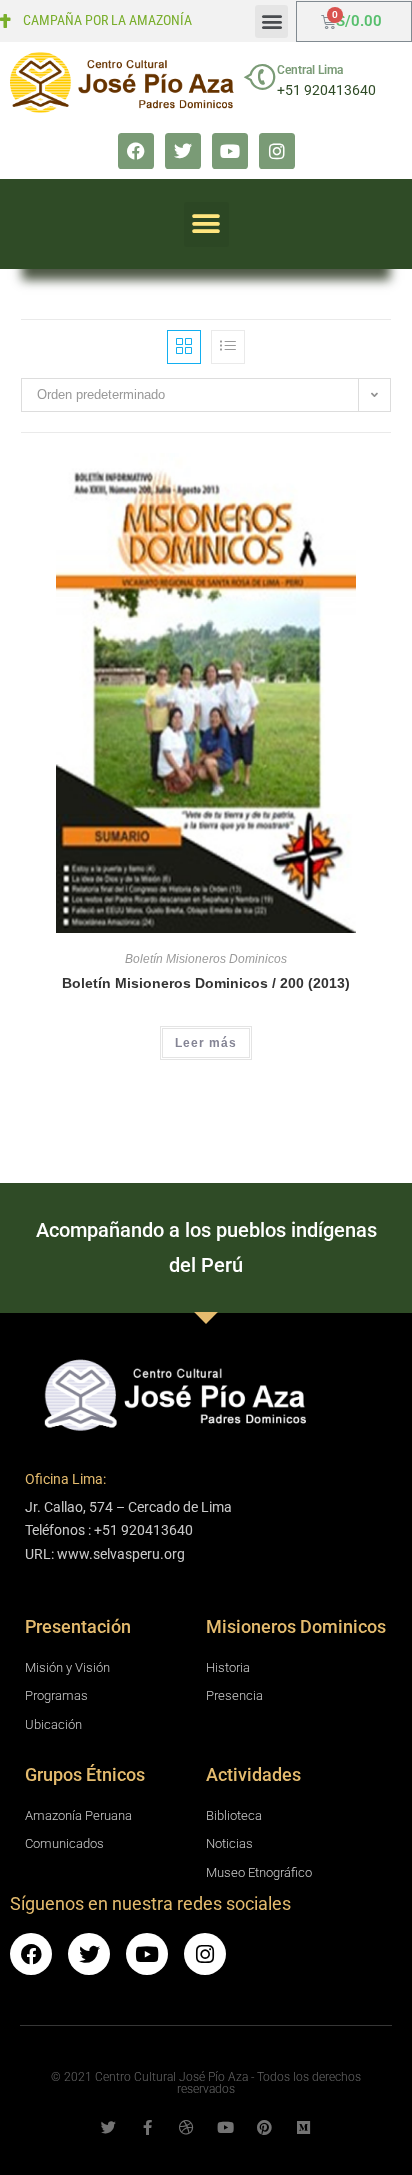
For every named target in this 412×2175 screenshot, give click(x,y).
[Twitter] (183, 151)
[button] (271, 21)
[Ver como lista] (228, 347)
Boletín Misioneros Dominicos (206, 959)
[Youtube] (230, 151)
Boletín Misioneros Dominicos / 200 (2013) (206, 983)
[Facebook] (136, 151)
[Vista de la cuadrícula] (184, 347)
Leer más (206, 1043)
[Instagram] (277, 151)
